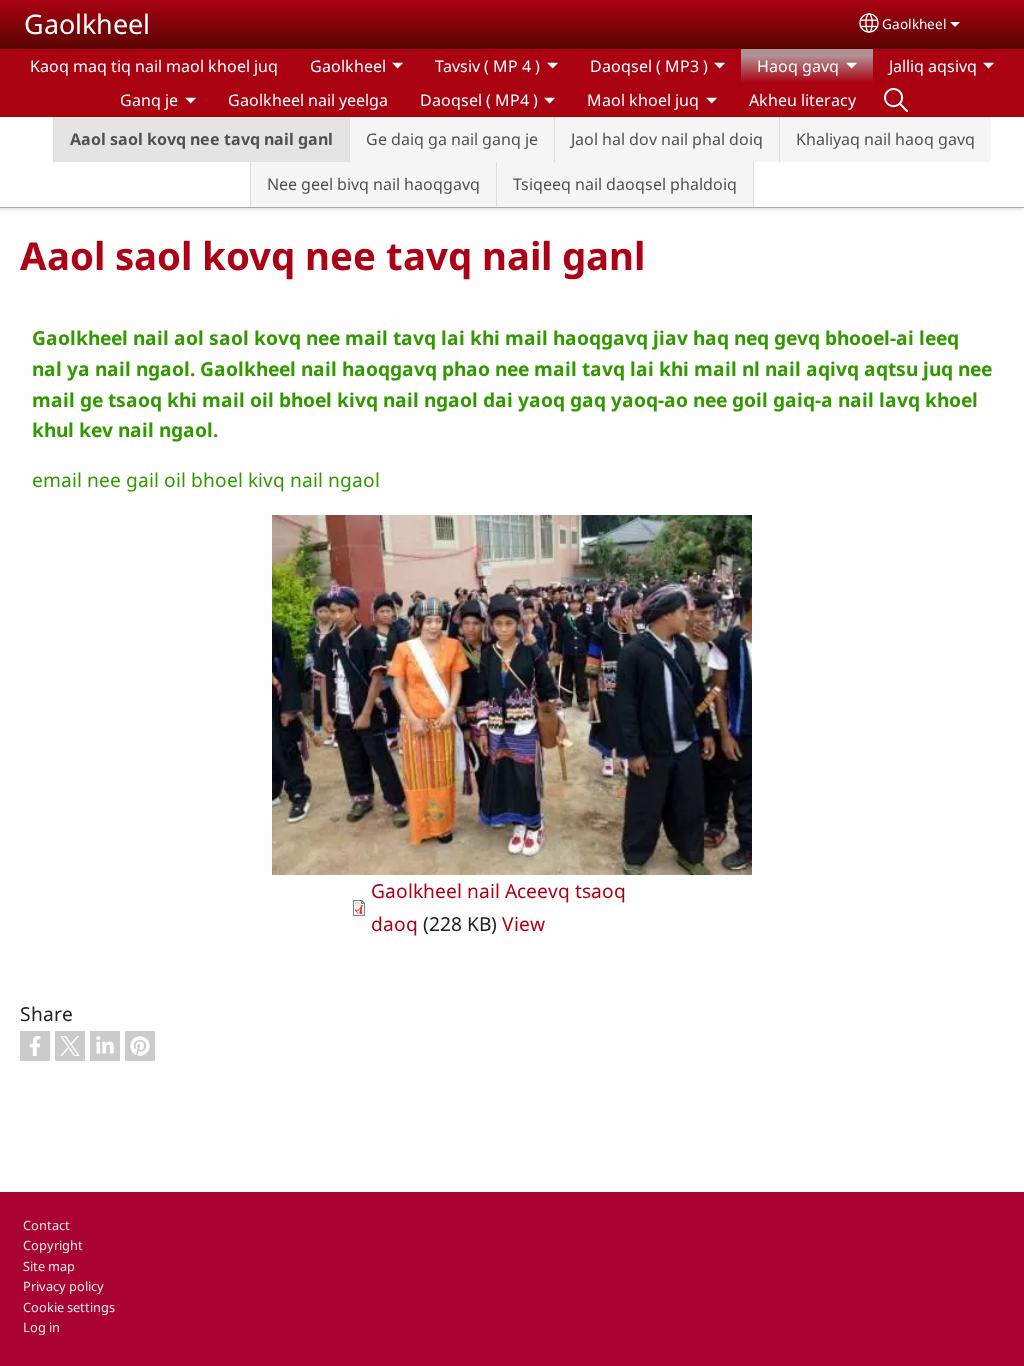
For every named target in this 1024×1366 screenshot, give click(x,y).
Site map (49, 1266)
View (523, 923)
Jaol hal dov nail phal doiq (667, 139)
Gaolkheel (87, 23)
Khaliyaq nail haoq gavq (885, 139)
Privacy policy (63, 1286)
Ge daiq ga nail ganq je (452, 139)
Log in (41, 1327)
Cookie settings (69, 1307)
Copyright (53, 1245)
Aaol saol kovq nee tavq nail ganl (201, 139)
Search (896, 100)
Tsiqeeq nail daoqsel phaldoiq (625, 184)
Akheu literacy (802, 100)
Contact (46, 1225)
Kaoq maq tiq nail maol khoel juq (154, 66)
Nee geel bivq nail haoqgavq (373, 184)
